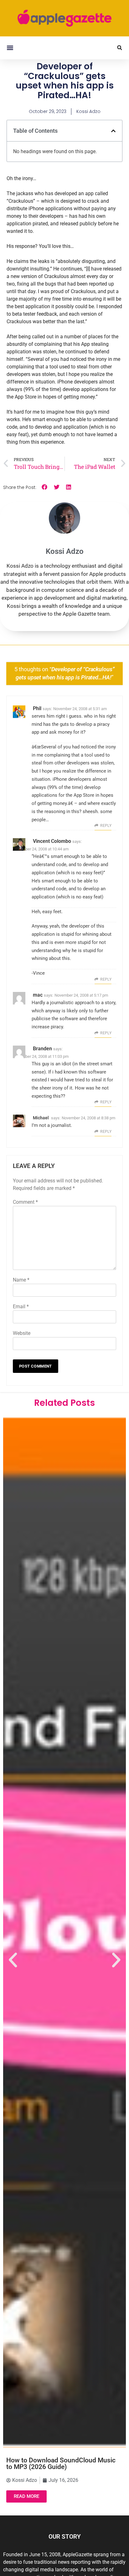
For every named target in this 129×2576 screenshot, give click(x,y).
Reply (106, 826)
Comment (25, 1202)
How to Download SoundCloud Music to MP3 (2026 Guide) (61, 2464)
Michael (41, 1118)
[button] (10, 48)
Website (22, 1333)
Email (21, 1307)
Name (21, 1280)
